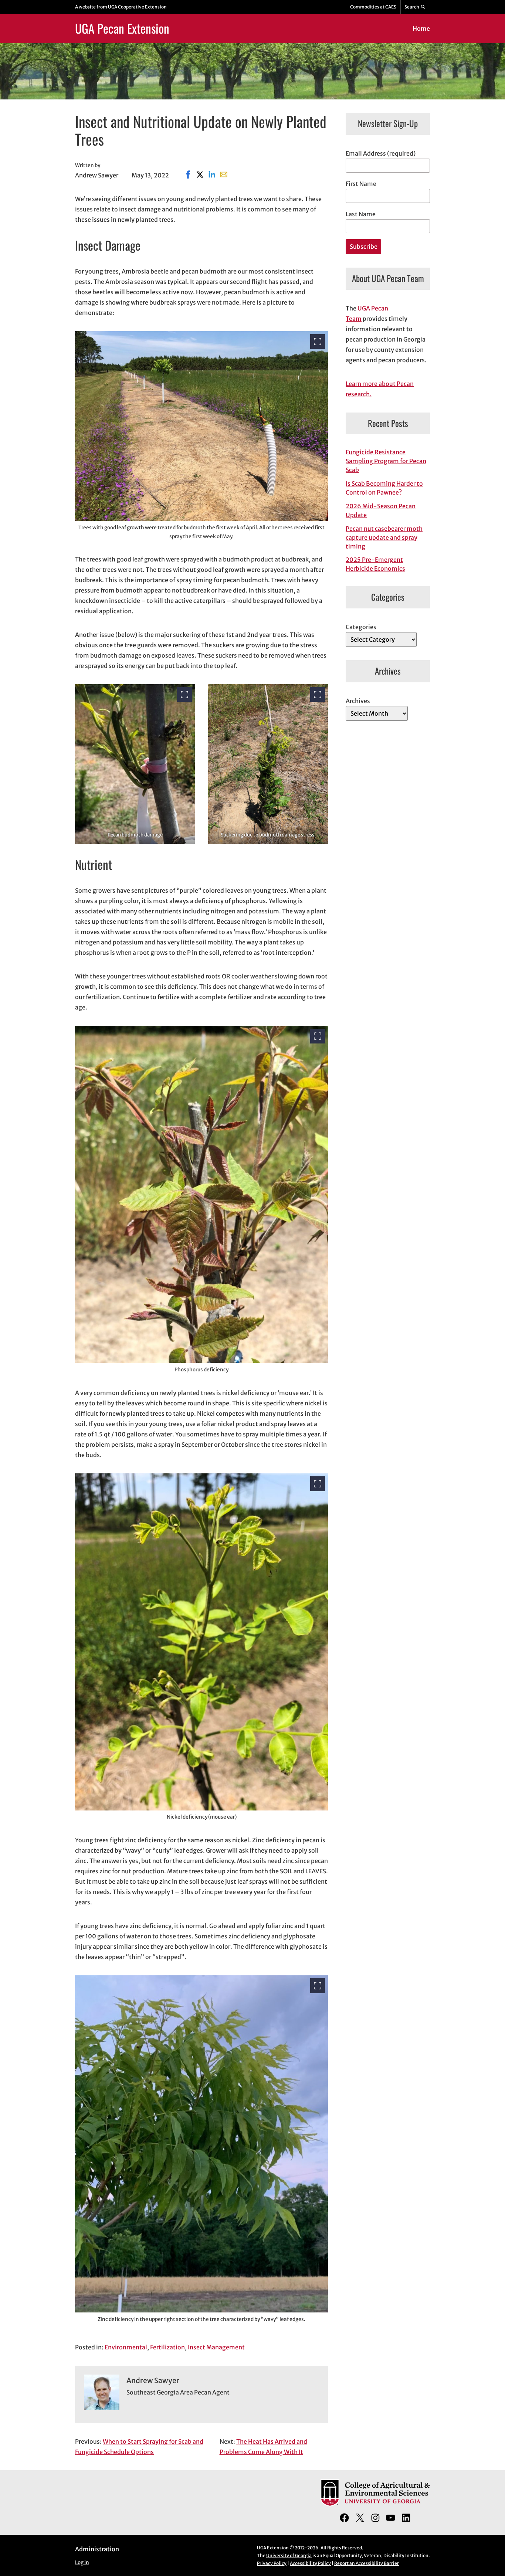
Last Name (361, 214)
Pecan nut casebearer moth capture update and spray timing (384, 537)
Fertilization (167, 2347)
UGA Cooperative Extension (137, 7)
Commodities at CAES (373, 7)
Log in (82, 2563)
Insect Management (216, 2347)
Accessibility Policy (310, 2563)
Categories (361, 627)
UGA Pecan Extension (122, 28)
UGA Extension (273, 2548)
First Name (361, 184)
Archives (358, 701)
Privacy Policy (272, 2563)
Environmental (126, 2347)
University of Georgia (289, 2555)
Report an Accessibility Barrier (367, 2563)
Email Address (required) (381, 153)
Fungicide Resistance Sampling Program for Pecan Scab (386, 461)
